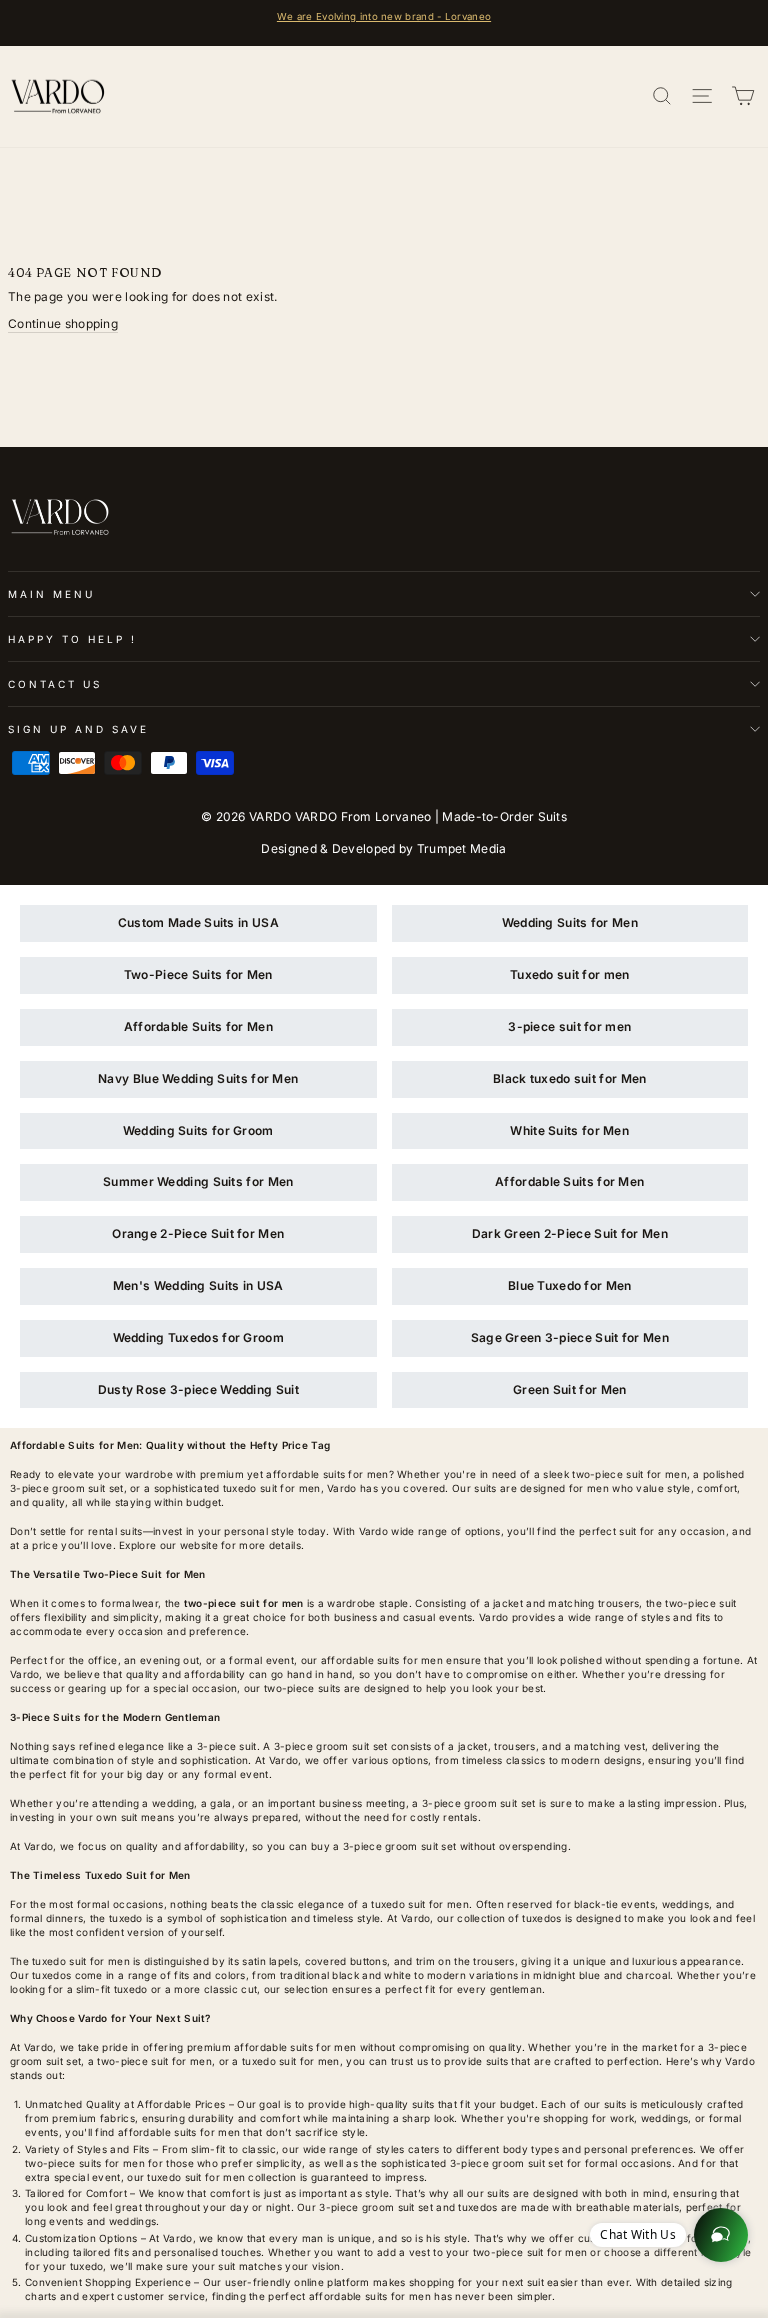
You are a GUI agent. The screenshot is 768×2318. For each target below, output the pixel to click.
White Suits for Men (569, 1130)
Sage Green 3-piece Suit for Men (570, 1337)
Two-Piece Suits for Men (198, 974)
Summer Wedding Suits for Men (198, 1181)
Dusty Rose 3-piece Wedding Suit (198, 1389)
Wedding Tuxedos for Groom (198, 1337)
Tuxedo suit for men (570, 974)
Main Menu (51, 594)
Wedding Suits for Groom (198, 1130)
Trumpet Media (462, 848)
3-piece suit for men (569, 1026)
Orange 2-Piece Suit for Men (198, 1233)
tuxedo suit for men (420, 1904)
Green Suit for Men (569, 1389)
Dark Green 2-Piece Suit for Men (570, 1233)
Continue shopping (63, 323)
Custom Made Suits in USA (198, 922)
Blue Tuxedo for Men (570, 1285)
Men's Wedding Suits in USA (198, 1285)
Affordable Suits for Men (198, 1026)
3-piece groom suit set (331, 1746)
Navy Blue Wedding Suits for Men (198, 1078)
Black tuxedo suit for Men (569, 1078)
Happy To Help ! (72, 639)
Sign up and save (78, 729)
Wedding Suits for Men (570, 922)
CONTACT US (55, 684)
